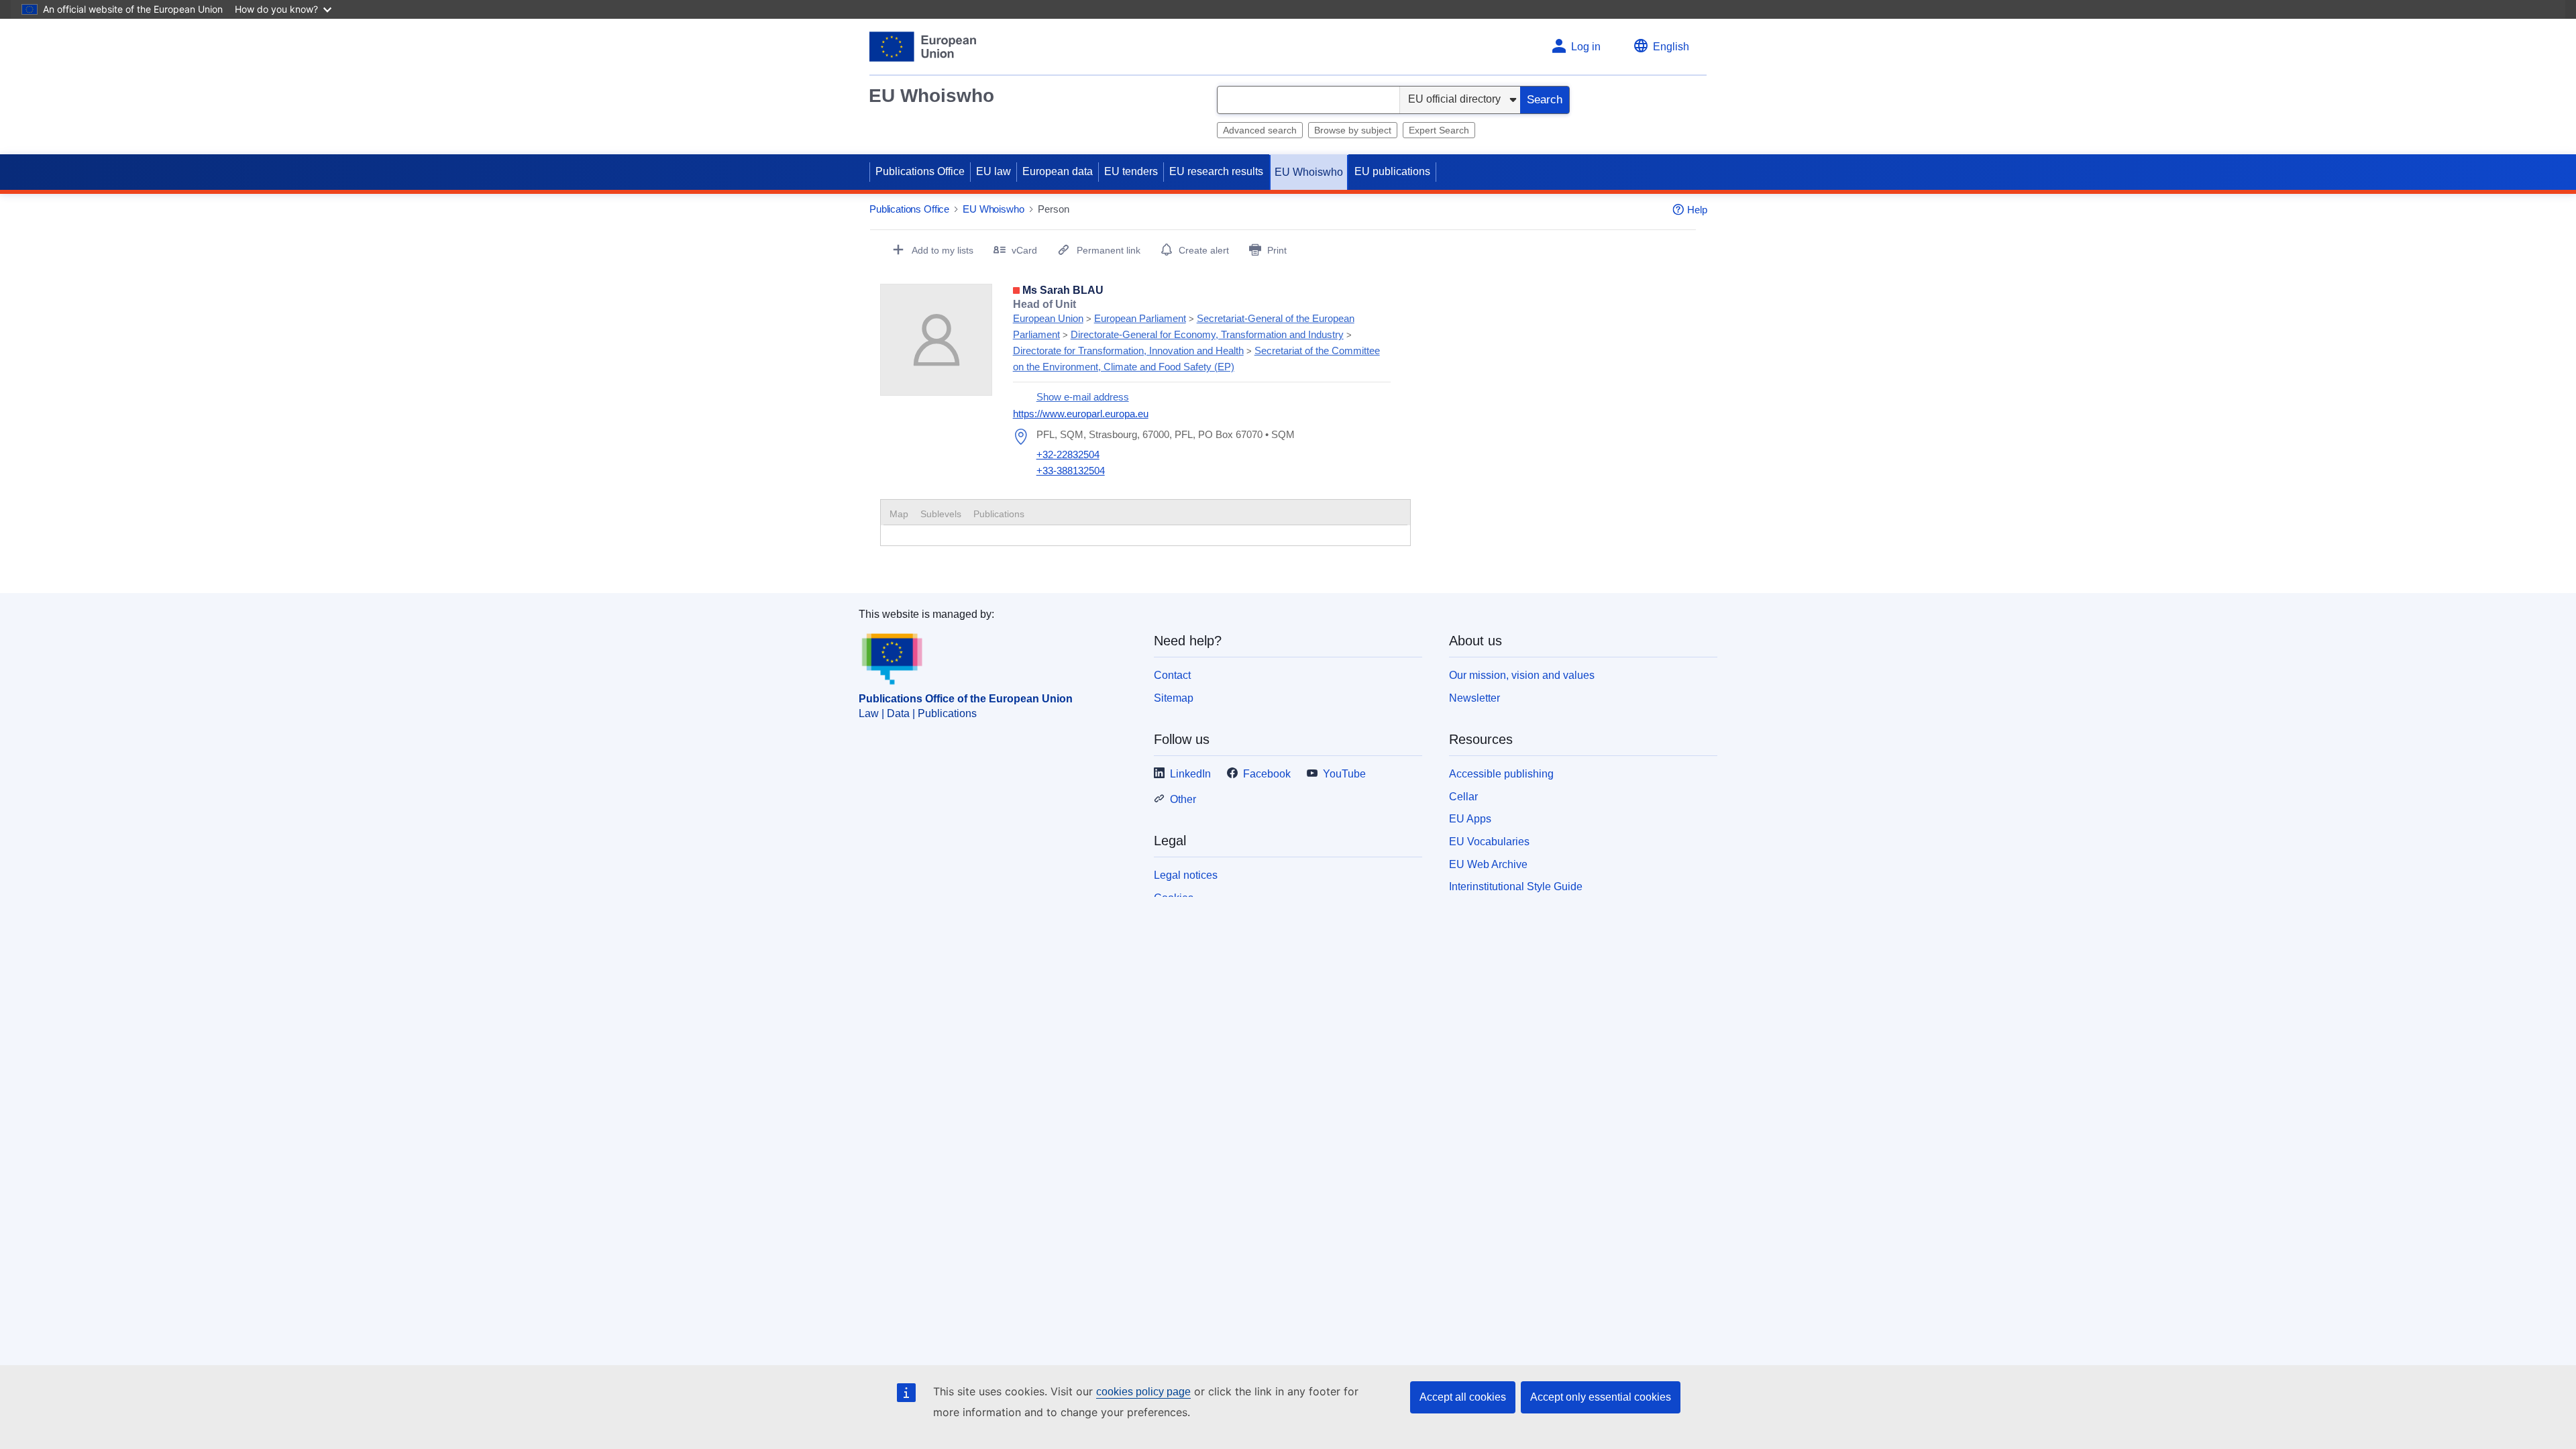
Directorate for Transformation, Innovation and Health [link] (1128, 351)
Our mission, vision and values (1522, 675)
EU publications (1392, 171)
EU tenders (1131, 171)
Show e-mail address (1083, 397)
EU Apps (1470, 819)
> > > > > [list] (1196, 335)
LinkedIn (1190, 774)
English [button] (1671, 47)
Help (1697, 210)
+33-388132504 (1071, 471)
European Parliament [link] (1140, 318)
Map (899, 514)
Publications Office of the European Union (966, 699)
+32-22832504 (1068, 454)
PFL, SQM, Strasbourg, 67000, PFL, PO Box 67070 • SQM (1166, 434)
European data (1058, 171)
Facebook (1267, 774)
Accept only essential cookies (1601, 1397)
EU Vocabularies (1489, 842)
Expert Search (1439, 130)
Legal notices (1186, 875)
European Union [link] (1048, 318)
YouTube (1344, 774)
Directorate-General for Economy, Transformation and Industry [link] (1207, 334)
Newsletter (1474, 698)
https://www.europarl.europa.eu (1081, 414)
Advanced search (1260, 130)
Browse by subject (1353, 130)
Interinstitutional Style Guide (1516, 887)
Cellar (1463, 797)
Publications (999, 514)
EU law (994, 171)
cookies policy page (1143, 1392)
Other (1183, 799)
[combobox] (1308, 100)
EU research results (1216, 171)
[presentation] (941, 514)
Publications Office (920, 171)
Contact (1172, 675)
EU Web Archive (1488, 864)
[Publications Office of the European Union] (923, 47)
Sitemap (1174, 698)
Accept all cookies (1463, 1397)
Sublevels (941, 514)
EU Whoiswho (931, 96)
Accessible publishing (1501, 774)
